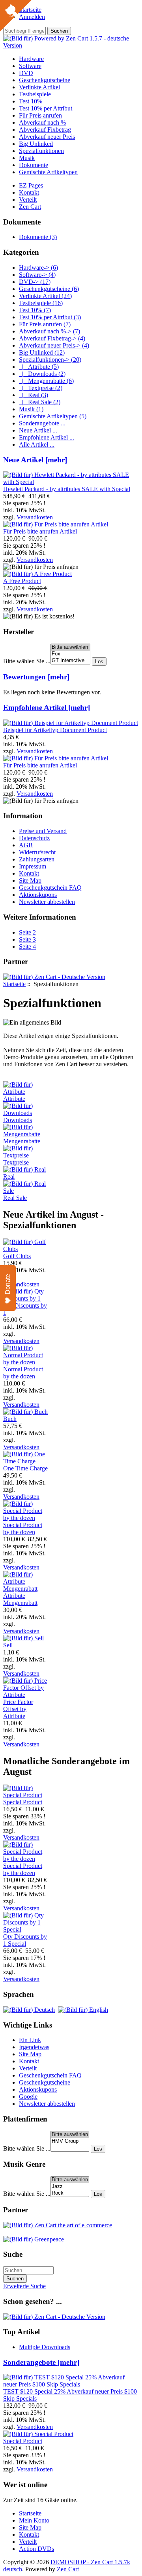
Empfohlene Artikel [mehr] (47, 707)
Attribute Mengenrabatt (20, 1599)
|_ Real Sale (40, 402)
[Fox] (70, 654)
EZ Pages (31, 185)
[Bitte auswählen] (70, 647)
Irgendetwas (34, 2047)
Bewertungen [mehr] (36, 677)
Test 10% (31, 101)
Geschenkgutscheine (45, 80)
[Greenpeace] (34, 2239)
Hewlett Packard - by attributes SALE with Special (67, 489)
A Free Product (22, 581)
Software (30, 66)
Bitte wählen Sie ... (27, 661)
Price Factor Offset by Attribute (18, 1709)
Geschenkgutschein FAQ (50, 888)
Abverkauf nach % (42, 122)
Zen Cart (30, 207)
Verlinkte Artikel (39, 87)
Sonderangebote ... (42, 423)
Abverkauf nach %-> (50, 331)
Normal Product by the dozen (23, 1373)
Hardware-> (38, 268)
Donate (8, 1284)
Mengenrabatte (22, 1141)
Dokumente (34, 165)
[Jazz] (70, 2187)
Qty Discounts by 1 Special (25, 1940)
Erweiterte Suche (24, 2286)
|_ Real (34, 395)
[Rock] (70, 2193)
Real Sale (15, 1198)
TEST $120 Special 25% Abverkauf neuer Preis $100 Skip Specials (70, 2395)
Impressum (33, 866)
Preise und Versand (43, 831)
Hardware (31, 59)
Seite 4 (27, 947)
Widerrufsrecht (37, 852)
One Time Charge (25, 1468)
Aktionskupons (38, 895)
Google (28, 2097)
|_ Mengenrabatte (46, 381)
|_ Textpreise (41, 388)
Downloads (18, 1120)
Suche (13, 2254)
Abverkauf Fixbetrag (45, 130)
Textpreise (16, 1162)
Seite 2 (27, 932)
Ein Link (30, 2040)
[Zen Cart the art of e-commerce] (58, 2225)
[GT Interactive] (70, 661)
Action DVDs (36, 2549)
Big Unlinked (36, 144)
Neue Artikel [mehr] (35, 460)
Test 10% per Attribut (46, 108)
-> (50, 360)
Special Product (23, 1802)
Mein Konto (34, 2520)
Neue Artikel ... (38, 430)
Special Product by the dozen (23, 1528)
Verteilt (28, 200)
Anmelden (32, 17)
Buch (10, 1419)
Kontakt (29, 192)
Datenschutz (34, 838)
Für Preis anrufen (40, 115)
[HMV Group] (70, 2141)
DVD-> (35, 282)
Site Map (30, 880)
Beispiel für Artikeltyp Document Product (55, 730)
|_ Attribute (39, 367)
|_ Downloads (42, 374)
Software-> (37, 275)
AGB (26, 845)
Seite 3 (27, 939)
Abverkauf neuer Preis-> (54, 345)
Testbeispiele (35, 94)
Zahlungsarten (37, 859)
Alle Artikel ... (37, 444)
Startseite (14, 984)
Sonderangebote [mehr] (41, 2362)
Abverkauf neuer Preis (47, 137)
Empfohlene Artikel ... (47, 437)
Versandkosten (35, 517)
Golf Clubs (17, 1256)
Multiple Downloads (45, 2347)
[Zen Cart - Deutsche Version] (54, 977)
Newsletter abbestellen (47, 902)
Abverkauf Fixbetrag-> (52, 338)
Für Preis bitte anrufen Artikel (40, 531)
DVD (26, 73)
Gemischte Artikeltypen (48, 172)
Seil (8, 1645)
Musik (27, 158)
